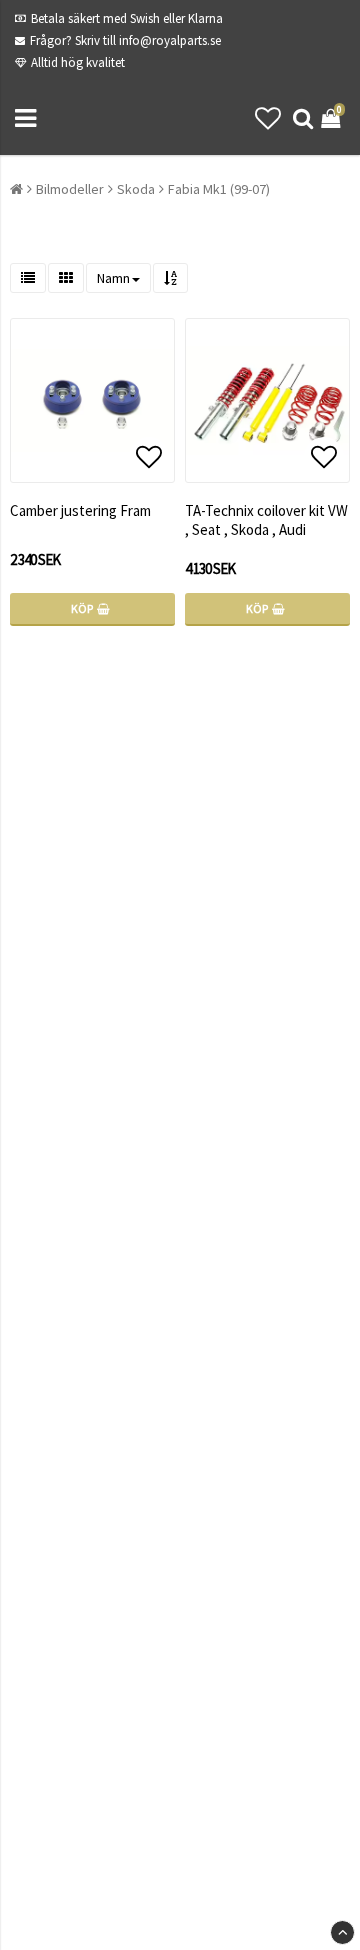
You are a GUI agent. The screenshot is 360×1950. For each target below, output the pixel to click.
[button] (268, 118)
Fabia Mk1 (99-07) (219, 189)
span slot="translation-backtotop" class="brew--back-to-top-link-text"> (342, 1932)
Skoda (136, 189)
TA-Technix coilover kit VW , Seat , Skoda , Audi (266, 520)
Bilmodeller (70, 189)
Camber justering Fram (80, 510)
